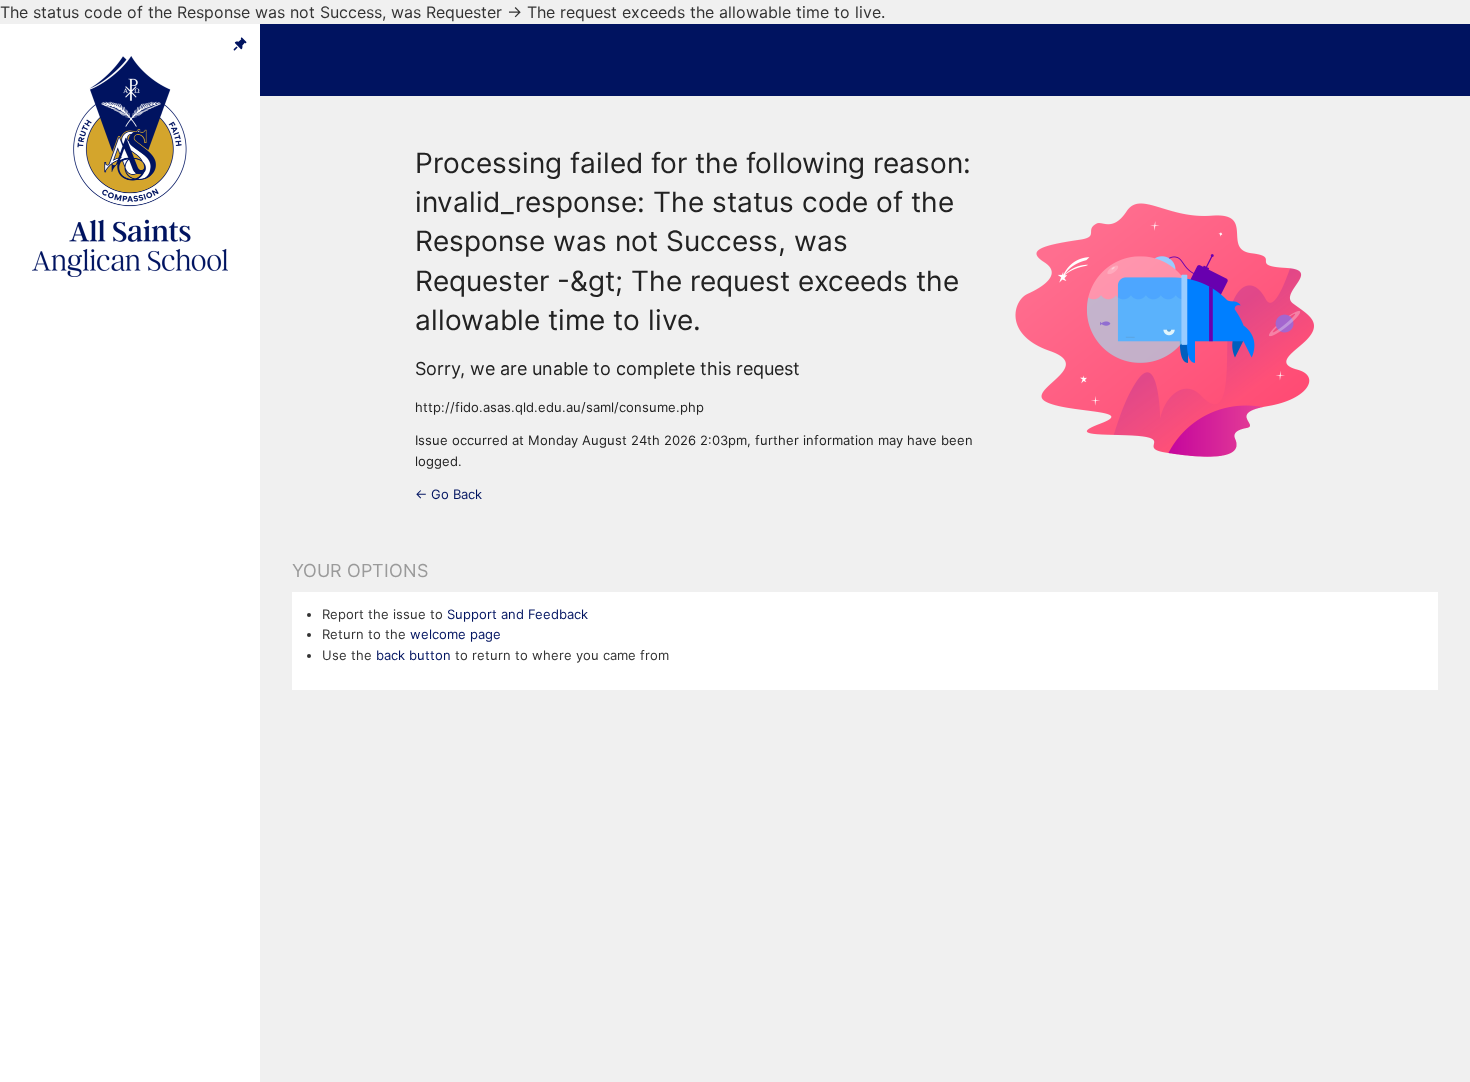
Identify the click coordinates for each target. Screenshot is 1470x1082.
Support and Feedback (517, 614)
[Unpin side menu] (240, 44)
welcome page (455, 634)
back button (413, 655)
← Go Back (448, 494)
